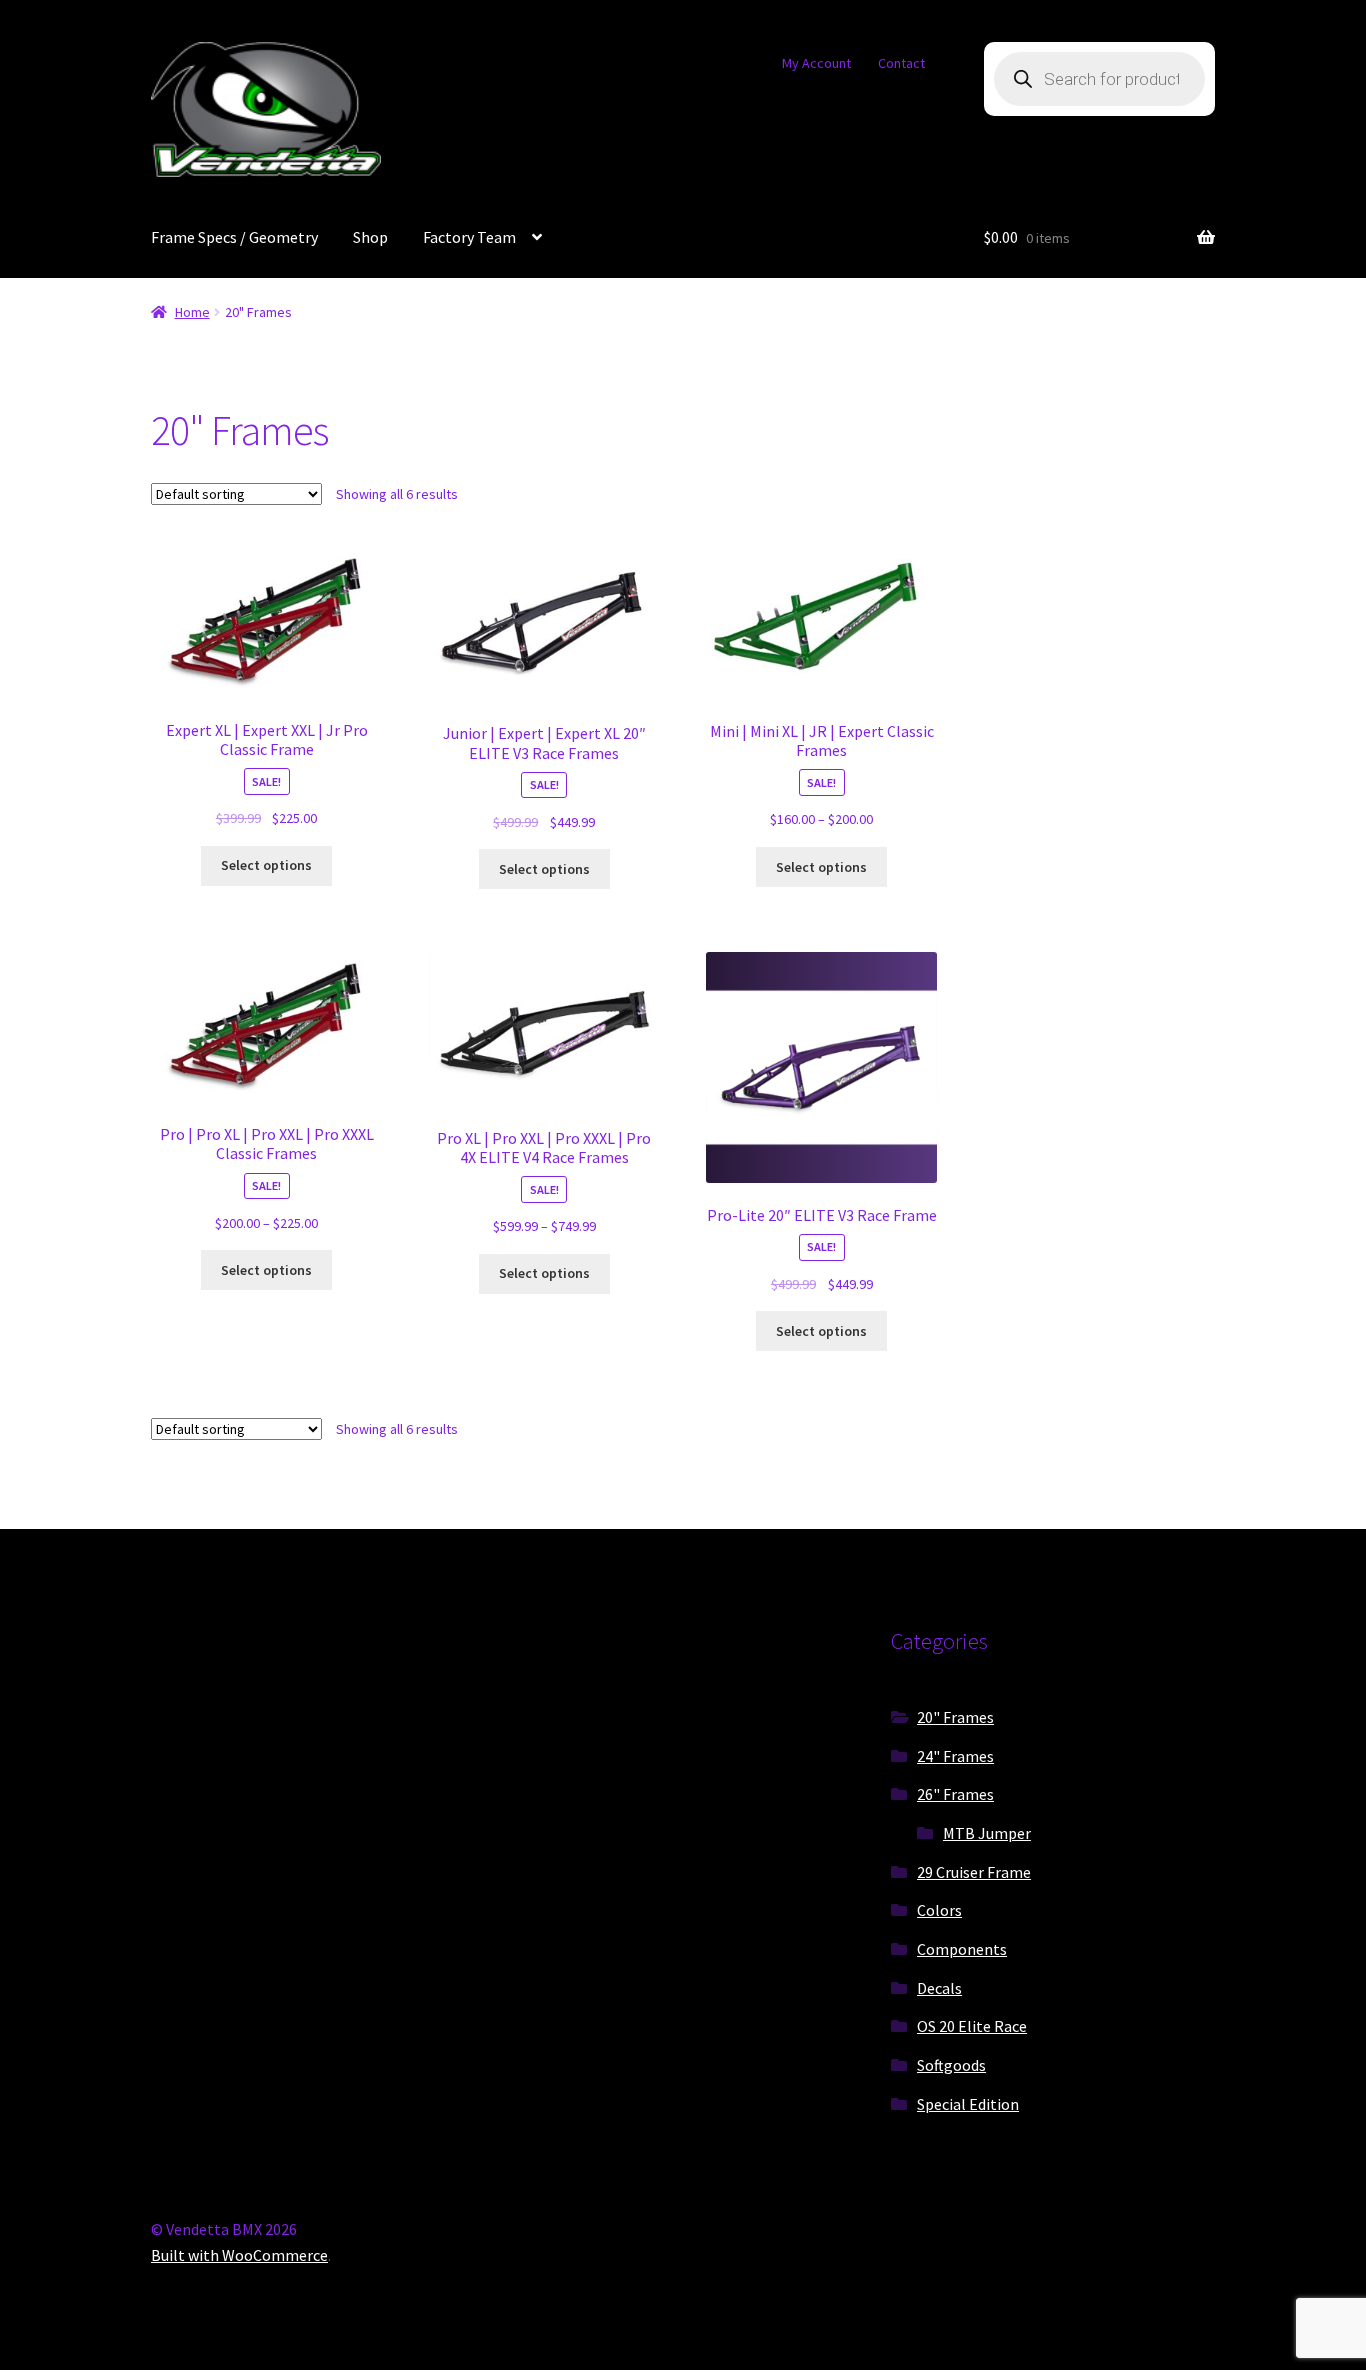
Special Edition (968, 2104)
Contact (901, 63)
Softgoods (951, 2065)
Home (192, 312)
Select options (266, 865)
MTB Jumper (987, 1833)
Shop (370, 237)
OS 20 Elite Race (972, 2026)
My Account (816, 63)
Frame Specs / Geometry (234, 237)
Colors (939, 1910)
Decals (939, 1988)
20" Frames (955, 1717)
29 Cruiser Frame (974, 1872)
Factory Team (469, 237)
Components (962, 1949)
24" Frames (955, 1756)
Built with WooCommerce (239, 2255)
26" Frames (955, 1794)
